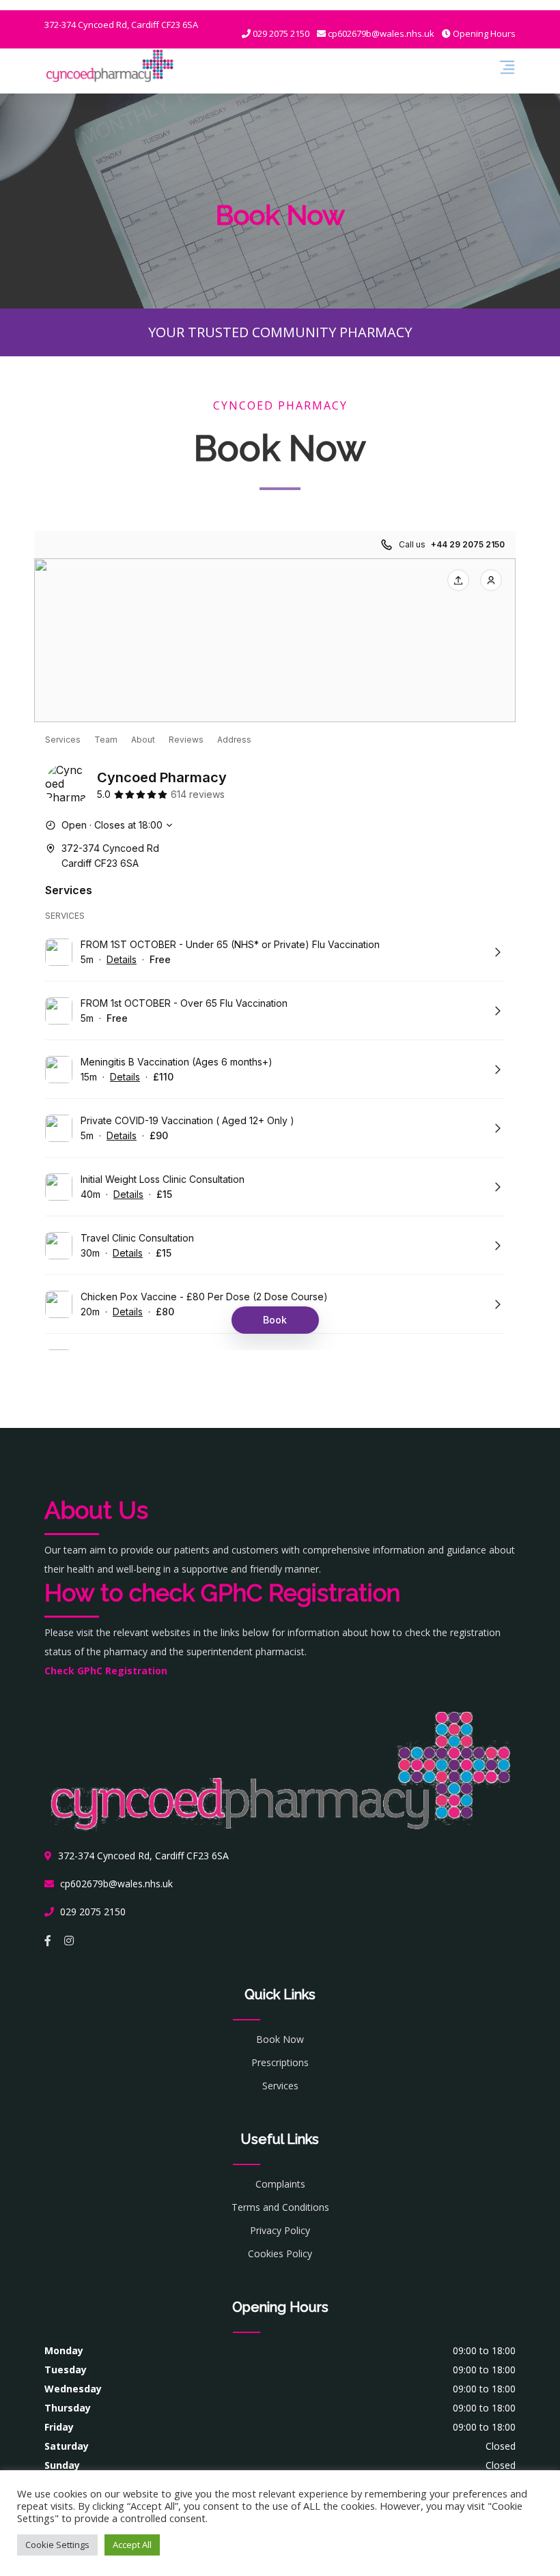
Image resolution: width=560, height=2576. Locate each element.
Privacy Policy (280, 2230)
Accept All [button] (132, 2545)
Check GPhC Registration (106, 1671)
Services (280, 2086)
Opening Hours (483, 33)
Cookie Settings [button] (57, 2545)
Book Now (280, 2039)
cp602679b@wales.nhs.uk (380, 33)
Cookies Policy (280, 2253)
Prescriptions (280, 2062)
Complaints (280, 2184)
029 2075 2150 (280, 33)
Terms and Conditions (280, 2207)
